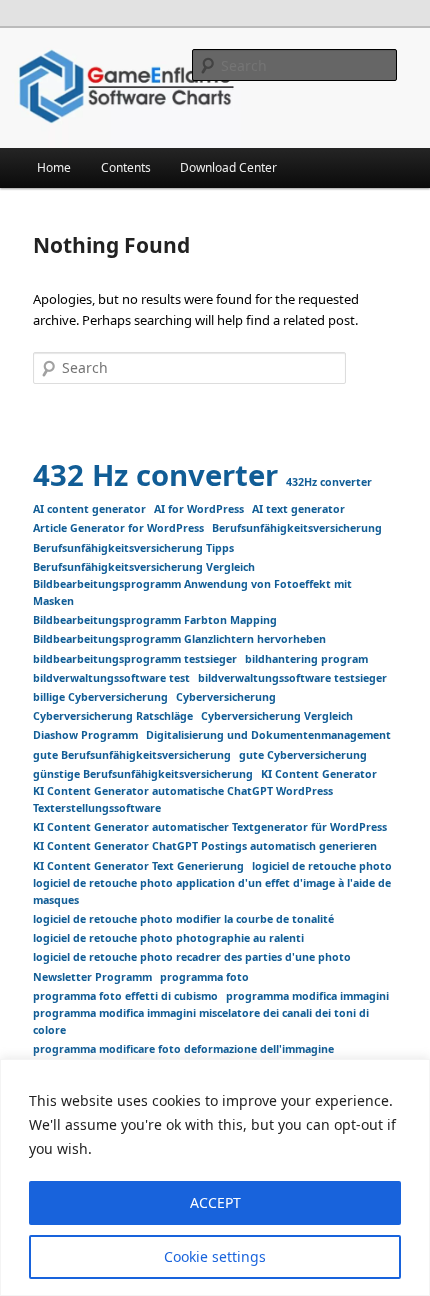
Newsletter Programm (92, 977)
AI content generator (89, 509)
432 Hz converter (155, 475)
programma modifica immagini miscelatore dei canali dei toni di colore (201, 1021)
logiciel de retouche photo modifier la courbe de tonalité (183, 919)
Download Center (228, 167)
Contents (126, 167)
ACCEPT (215, 1202)
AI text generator (298, 509)
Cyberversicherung (226, 697)
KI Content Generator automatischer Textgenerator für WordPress (210, 827)
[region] (215, 1177)
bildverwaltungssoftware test (111, 678)
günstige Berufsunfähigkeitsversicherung (143, 774)
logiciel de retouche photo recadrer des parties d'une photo (192, 957)
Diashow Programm (85, 735)
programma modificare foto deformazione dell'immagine (183, 1049)
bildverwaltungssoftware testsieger (292, 678)
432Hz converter (329, 482)
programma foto (204, 977)
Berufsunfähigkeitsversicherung (297, 528)
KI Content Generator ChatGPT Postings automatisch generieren (205, 846)
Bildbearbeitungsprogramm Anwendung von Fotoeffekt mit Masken (192, 592)
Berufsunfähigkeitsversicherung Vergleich (144, 567)
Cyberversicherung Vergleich (277, 716)
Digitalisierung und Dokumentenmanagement (268, 735)
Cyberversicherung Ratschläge (113, 716)
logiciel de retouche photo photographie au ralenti (168, 938)
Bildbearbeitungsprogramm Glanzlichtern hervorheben (179, 639)
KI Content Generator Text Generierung (138, 866)
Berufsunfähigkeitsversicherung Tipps (133, 548)
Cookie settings (215, 1256)
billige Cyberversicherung (100, 697)
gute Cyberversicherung (303, 755)
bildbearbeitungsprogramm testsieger (135, 659)
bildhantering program (306, 659)
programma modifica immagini (307, 996)
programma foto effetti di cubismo (125, 996)
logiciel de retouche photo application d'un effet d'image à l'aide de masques (212, 891)
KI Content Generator (319, 774)
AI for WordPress (199, 509)
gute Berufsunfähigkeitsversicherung (132, 755)
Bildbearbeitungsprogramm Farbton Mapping (155, 620)
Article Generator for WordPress (118, 528)
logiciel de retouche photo (322, 866)
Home (54, 167)
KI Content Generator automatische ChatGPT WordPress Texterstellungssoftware (183, 799)
